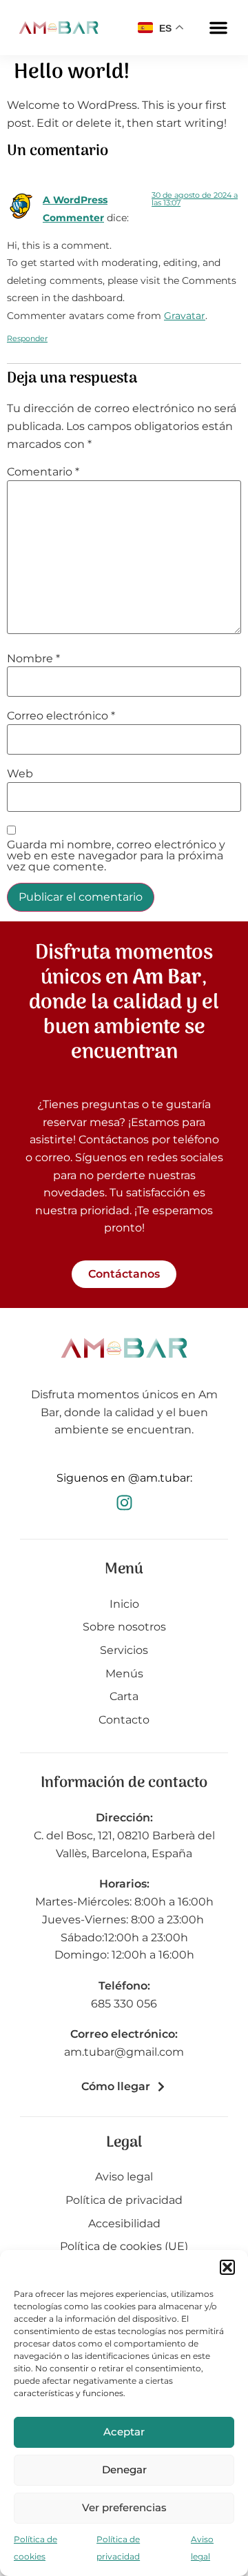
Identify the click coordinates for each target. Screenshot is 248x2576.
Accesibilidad (124, 2224)
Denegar (124, 2470)
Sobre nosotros (124, 1627)
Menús (124, 1674)
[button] (227, 2267)
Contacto (124, 1720)
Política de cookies (35, 2548)
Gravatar (185, 316)
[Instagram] (124, 1503)
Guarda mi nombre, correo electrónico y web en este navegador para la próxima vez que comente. (116, 856)
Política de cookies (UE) (124, 2246)
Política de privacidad (118, 2548)
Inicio (124, 1604)
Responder (27, 338)
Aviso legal (202, 2548)
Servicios (124, 1650)
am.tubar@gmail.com (124, 2052)
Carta (124, 1696)
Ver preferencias (124, 2507)
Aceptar (124, 2432)
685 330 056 (124, 2004)
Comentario (43, 472)
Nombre (33, 659)
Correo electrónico (61, 716)
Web (20, 774)
